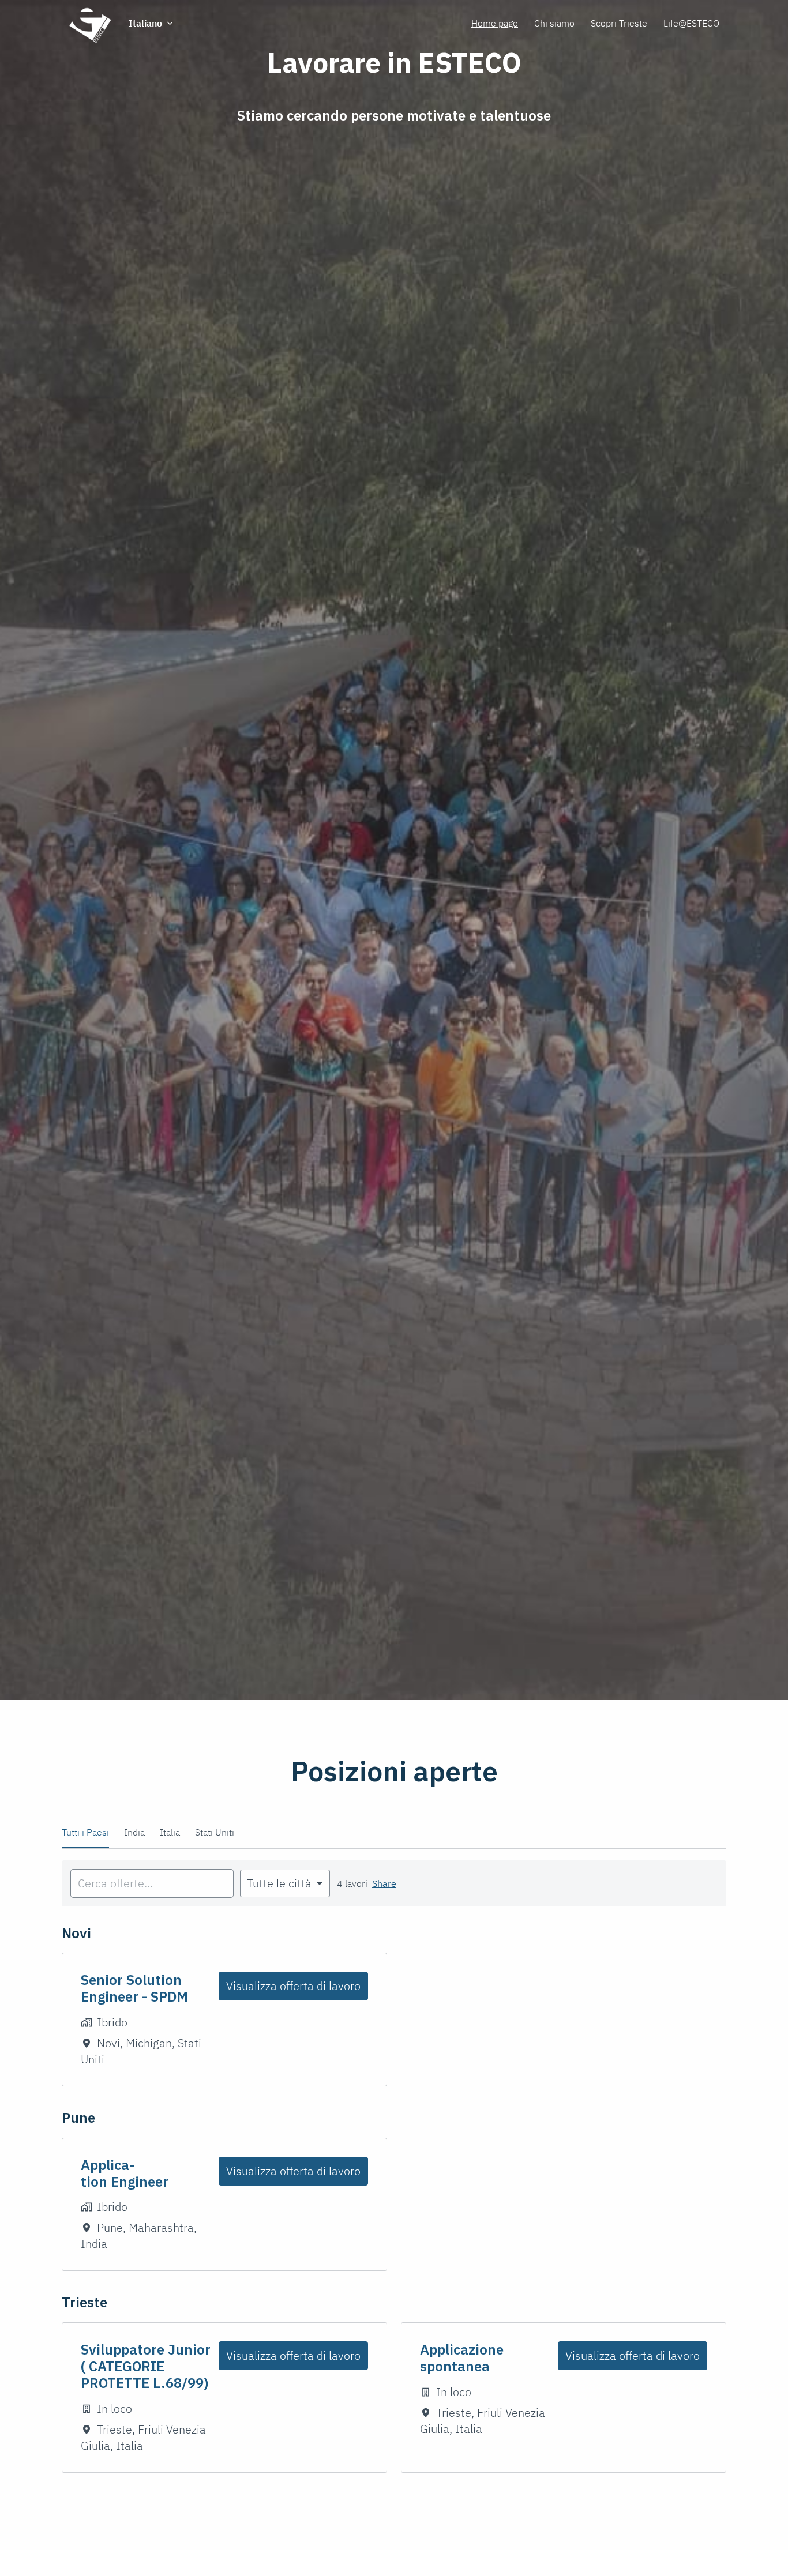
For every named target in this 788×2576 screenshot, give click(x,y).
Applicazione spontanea (462, 2358)
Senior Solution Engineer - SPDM (134, 1988)
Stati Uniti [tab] (215, 1832)
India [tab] (134, 1832)
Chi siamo (554, 23)
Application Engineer (125, 2173)
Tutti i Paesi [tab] (85, 1832)
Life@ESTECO (691, 23)
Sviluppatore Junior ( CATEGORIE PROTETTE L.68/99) (146, 2366)
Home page (495, 23)
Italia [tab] (170, 1832)
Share (384, 1883)
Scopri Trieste (619, 23)
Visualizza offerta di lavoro (293, 1986)
